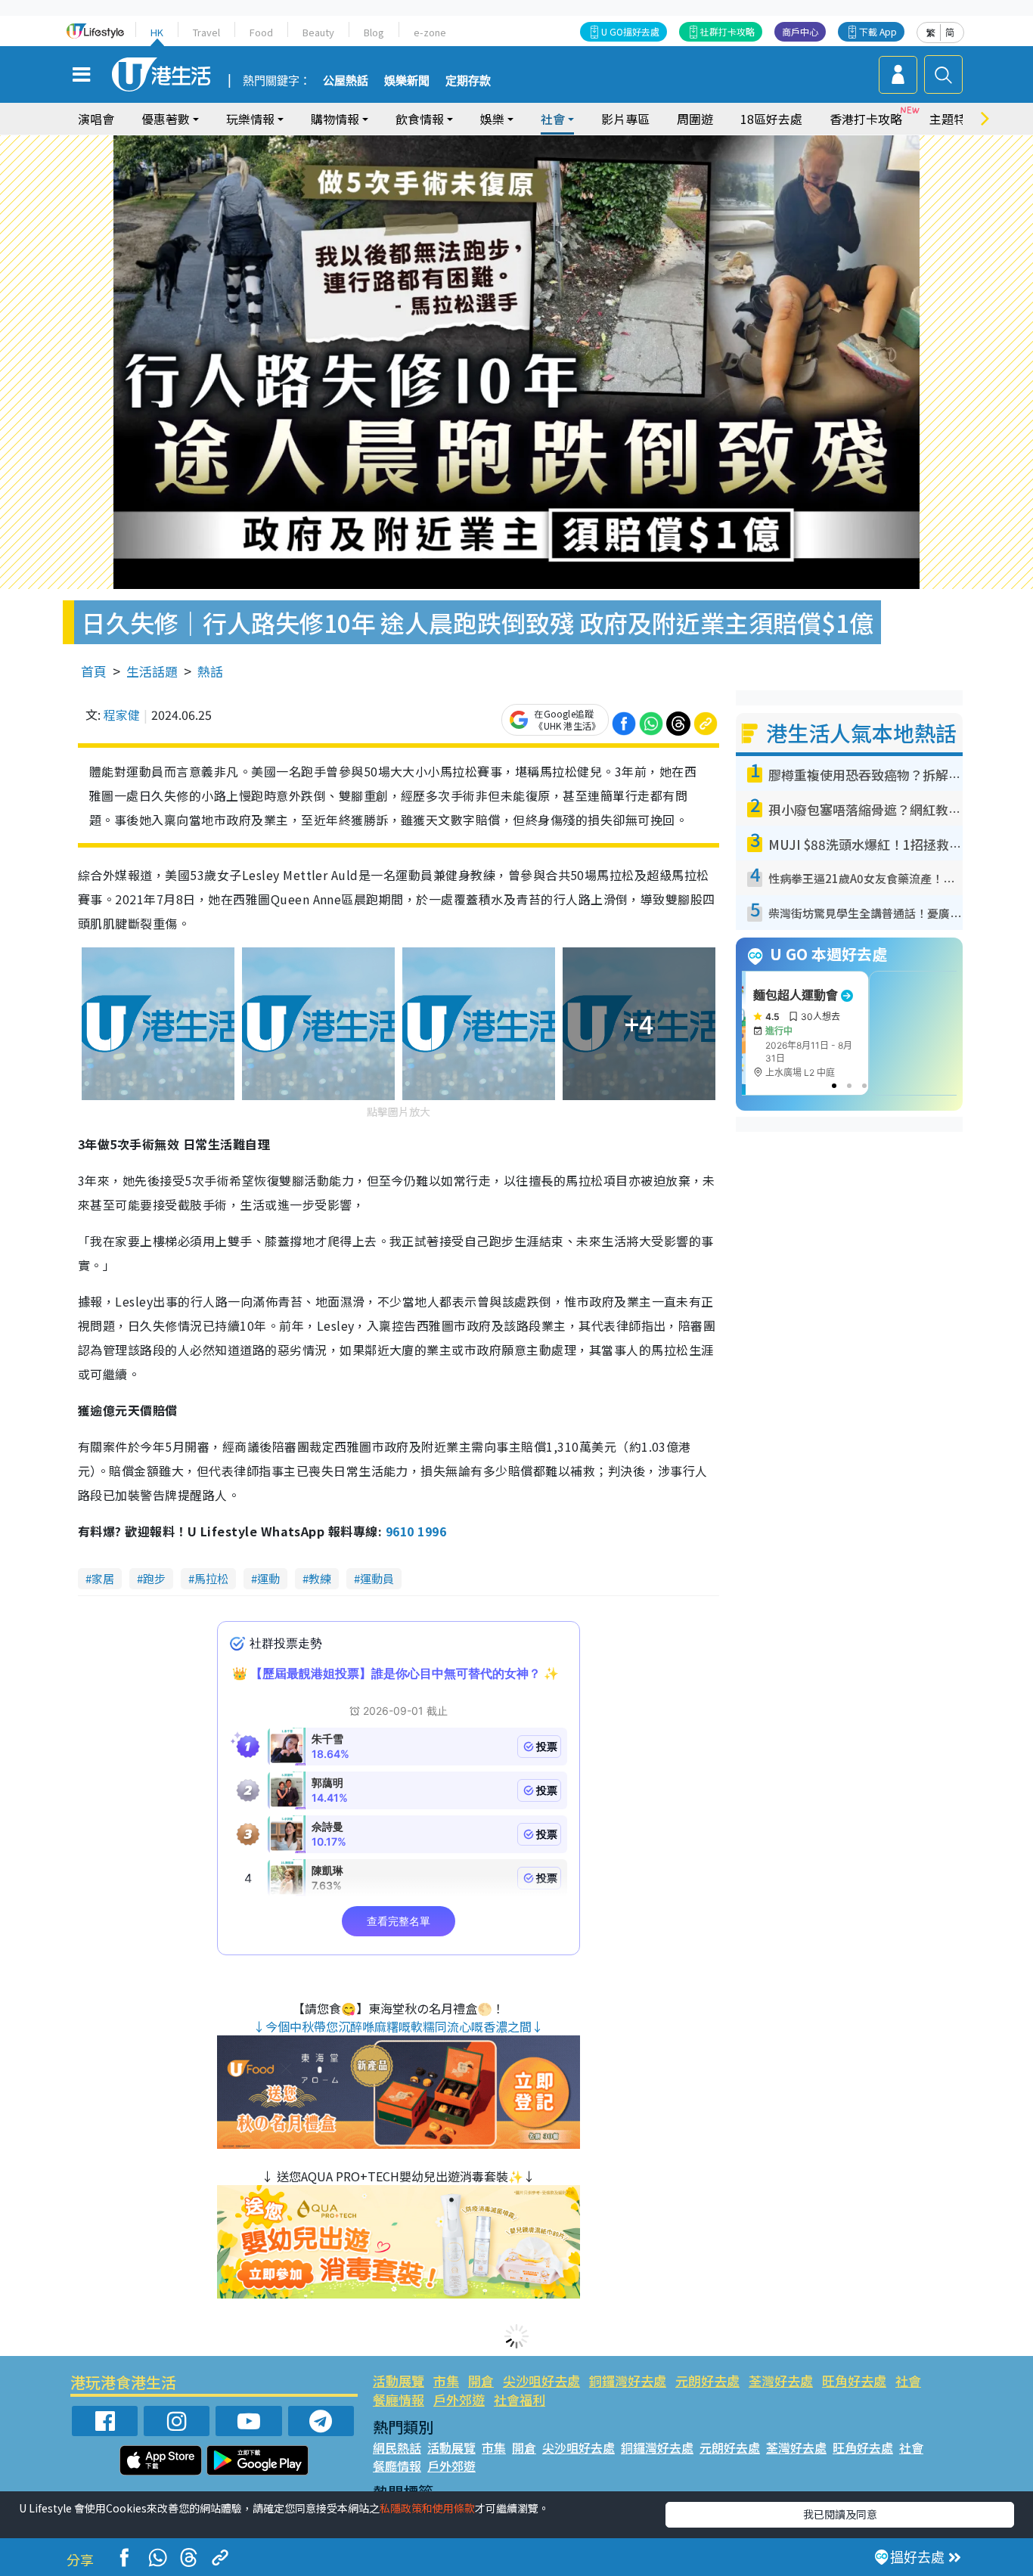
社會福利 (520, 2399)
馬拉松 (211, 1578)
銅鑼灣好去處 (628, 2381)
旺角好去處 (854, 2381)
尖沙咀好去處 (541, 2381)
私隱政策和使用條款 (427, 2508)
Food (261, 32)
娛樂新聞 (407, 81)
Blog (374, 32)
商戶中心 (800, 31)
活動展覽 (399, 2381)
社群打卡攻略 (727, 31)
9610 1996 (416, 1531)
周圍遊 (695, 119)
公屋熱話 (346, 81)
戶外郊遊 (459, 2399)
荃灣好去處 (781, 2381)
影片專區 (625, 119)
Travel (206, 32)
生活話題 (152, 671)
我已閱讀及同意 (840, 2514)
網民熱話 (397, 2447)
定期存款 (468, 81)
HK (157, 32)
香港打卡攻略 (866, 119)
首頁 (94, 671)
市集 (446, 2381)
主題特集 (954, 119)
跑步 (154, 1578)
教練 (320, 1578)
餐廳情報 (399, 2399)
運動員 (377, 1578)
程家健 (122, 715)
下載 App (878, 31)
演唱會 (96, 119)
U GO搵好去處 (630, 31)
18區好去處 (771, 119)
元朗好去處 (707, 2381)
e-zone (430, 32)
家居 (103, 1578)
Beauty (318, 32)
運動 (268, 1578)
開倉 (481, 2381)
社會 (908, 2381)
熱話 (210, 671)
